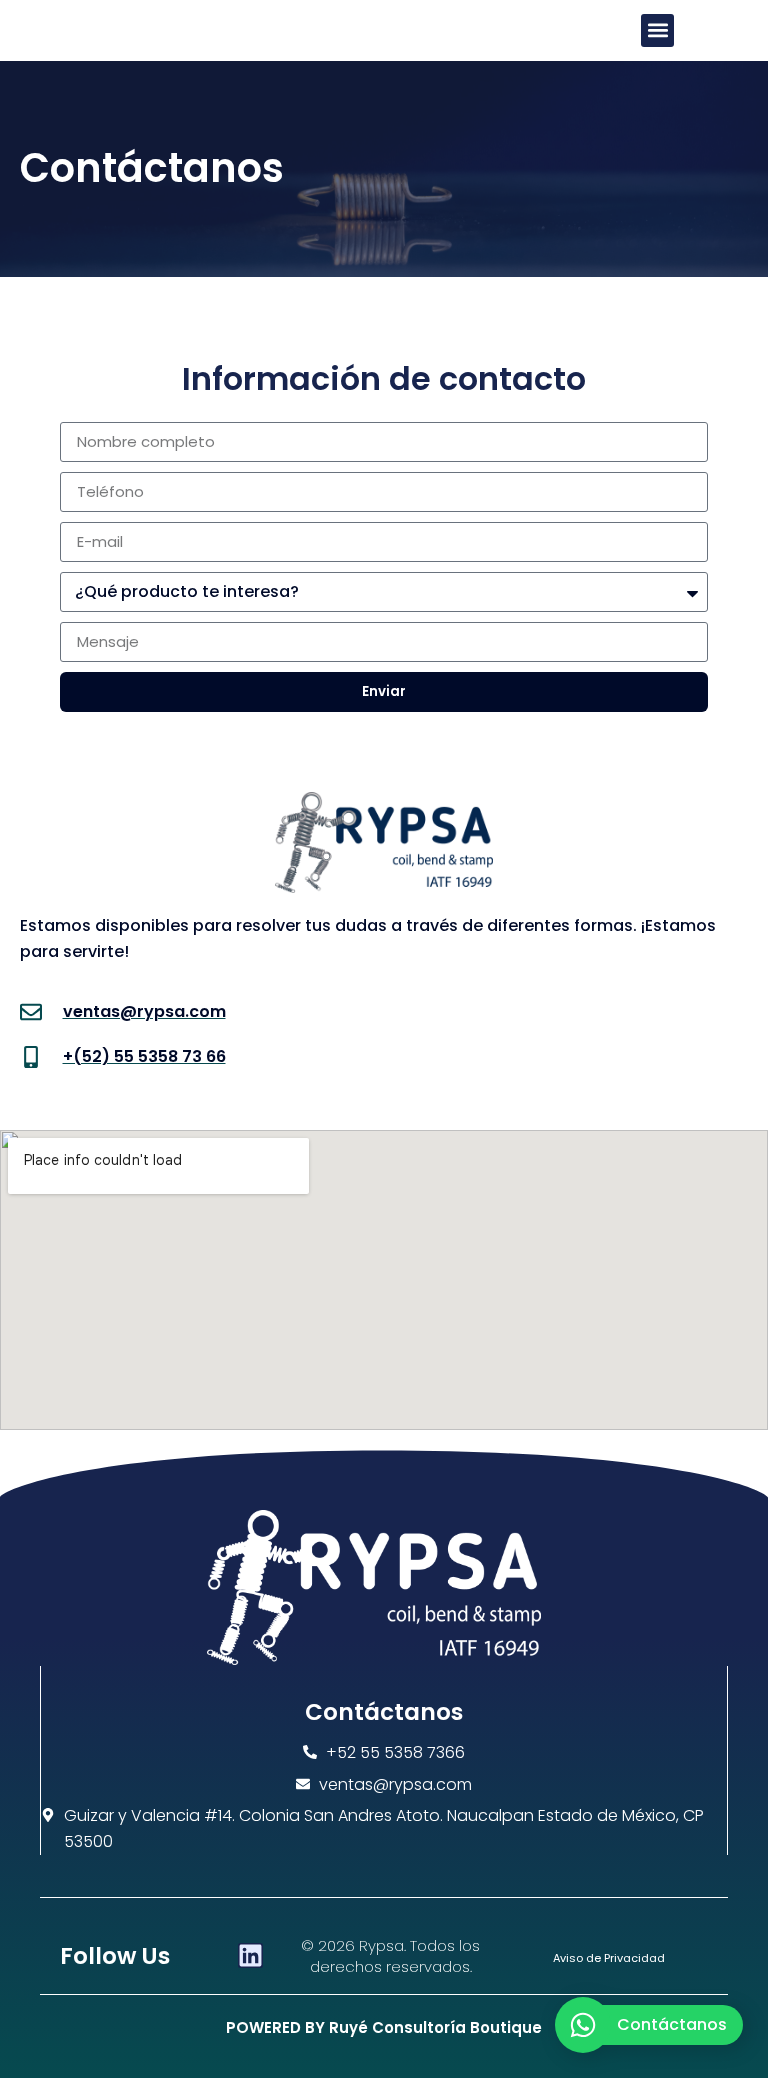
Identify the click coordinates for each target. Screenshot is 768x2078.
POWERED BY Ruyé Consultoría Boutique (384, 2027)
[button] (657, 30)
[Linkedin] (250, 1955)
